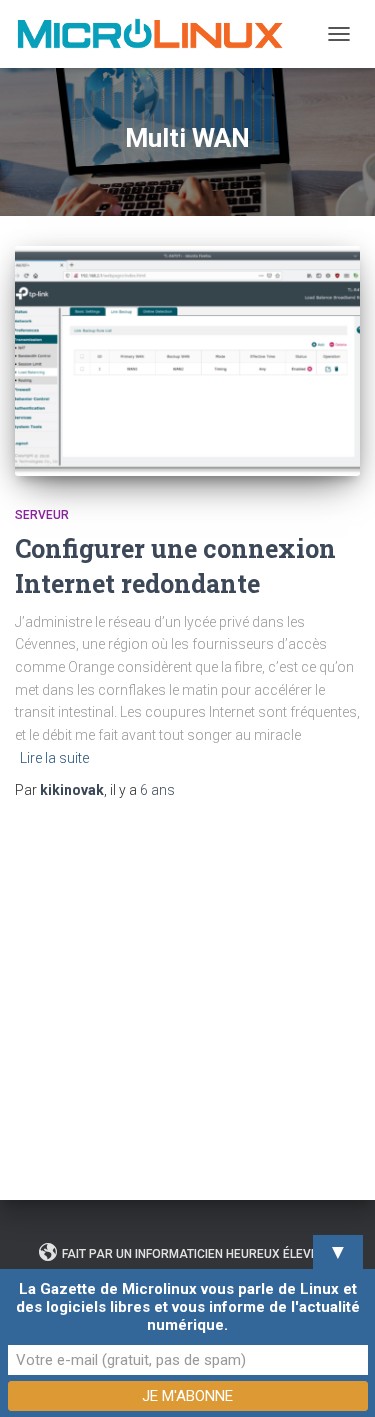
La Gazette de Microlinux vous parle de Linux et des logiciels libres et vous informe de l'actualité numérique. (188, 1307)
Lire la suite (54, 758)
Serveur (42, 515)
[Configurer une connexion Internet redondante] (187, 361)
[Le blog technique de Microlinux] (156, 34)
